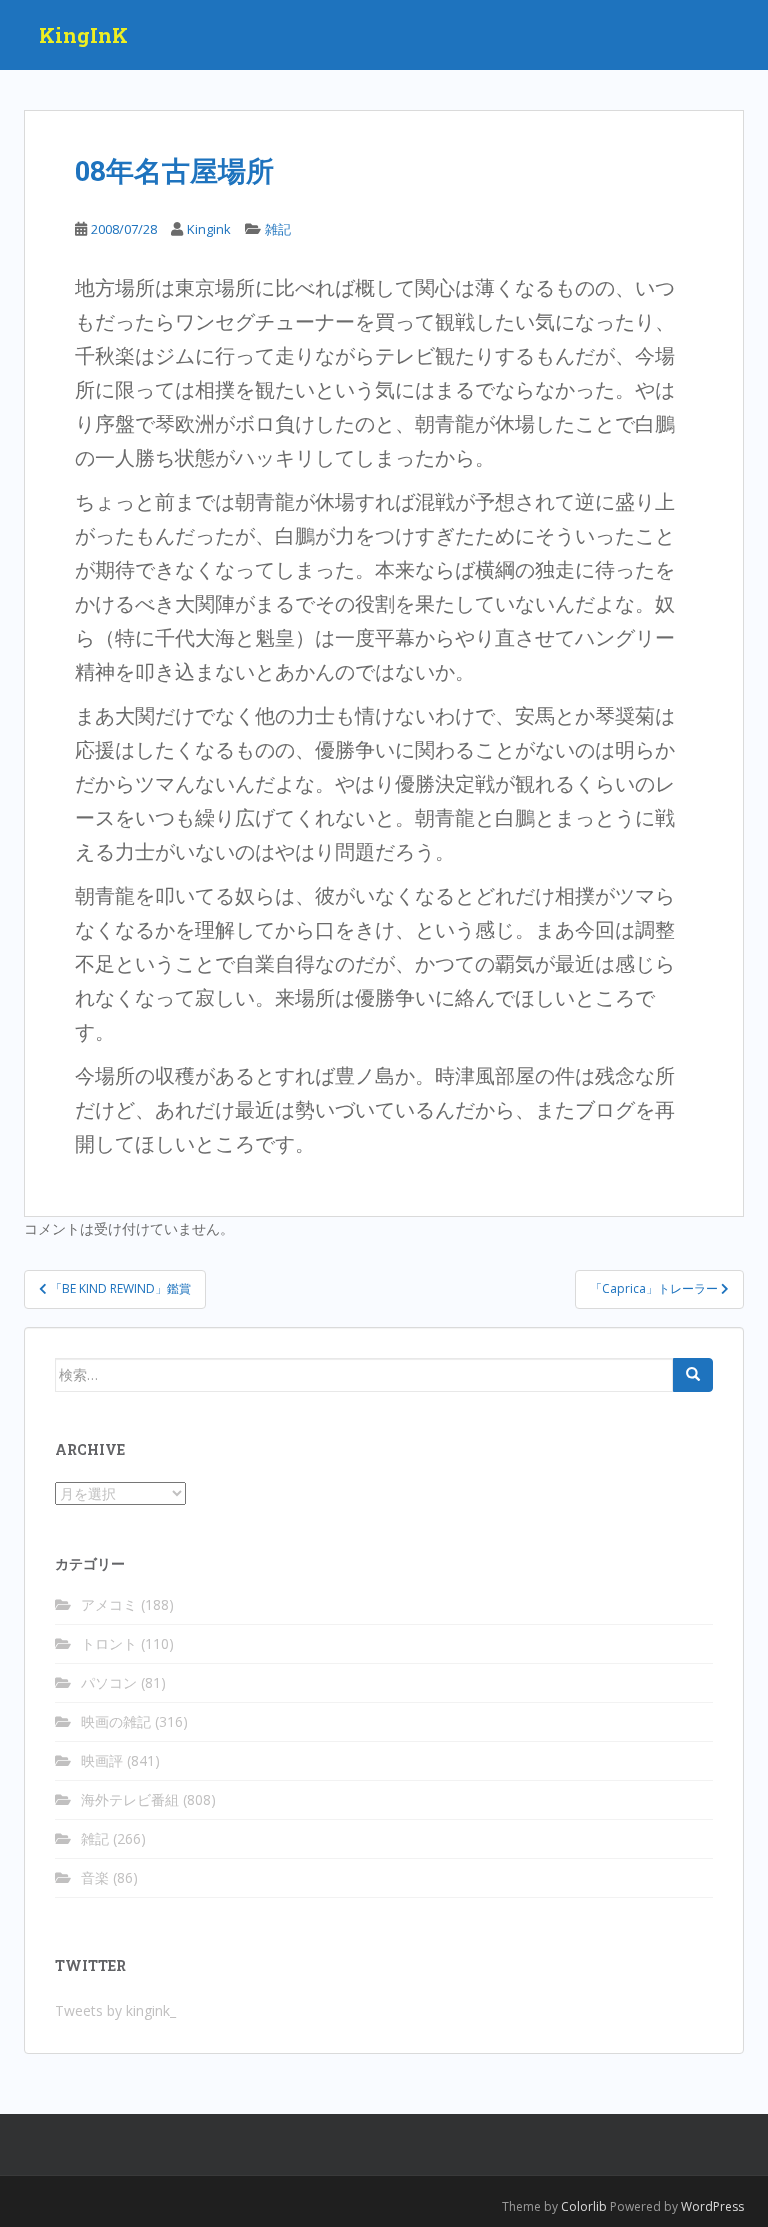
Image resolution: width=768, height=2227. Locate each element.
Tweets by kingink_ (115, 2010)
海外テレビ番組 (130, 1799)
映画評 (102, 1760)
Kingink (209, 229)
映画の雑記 (116, 1721)
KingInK (83, 35)
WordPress (712, 2206)
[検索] (693, 1375)
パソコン (109, 1682)
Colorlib (584, 2206)
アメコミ (109, 1604)
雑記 (278, 229)
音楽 (95, 1877)
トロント (109, 1643)
